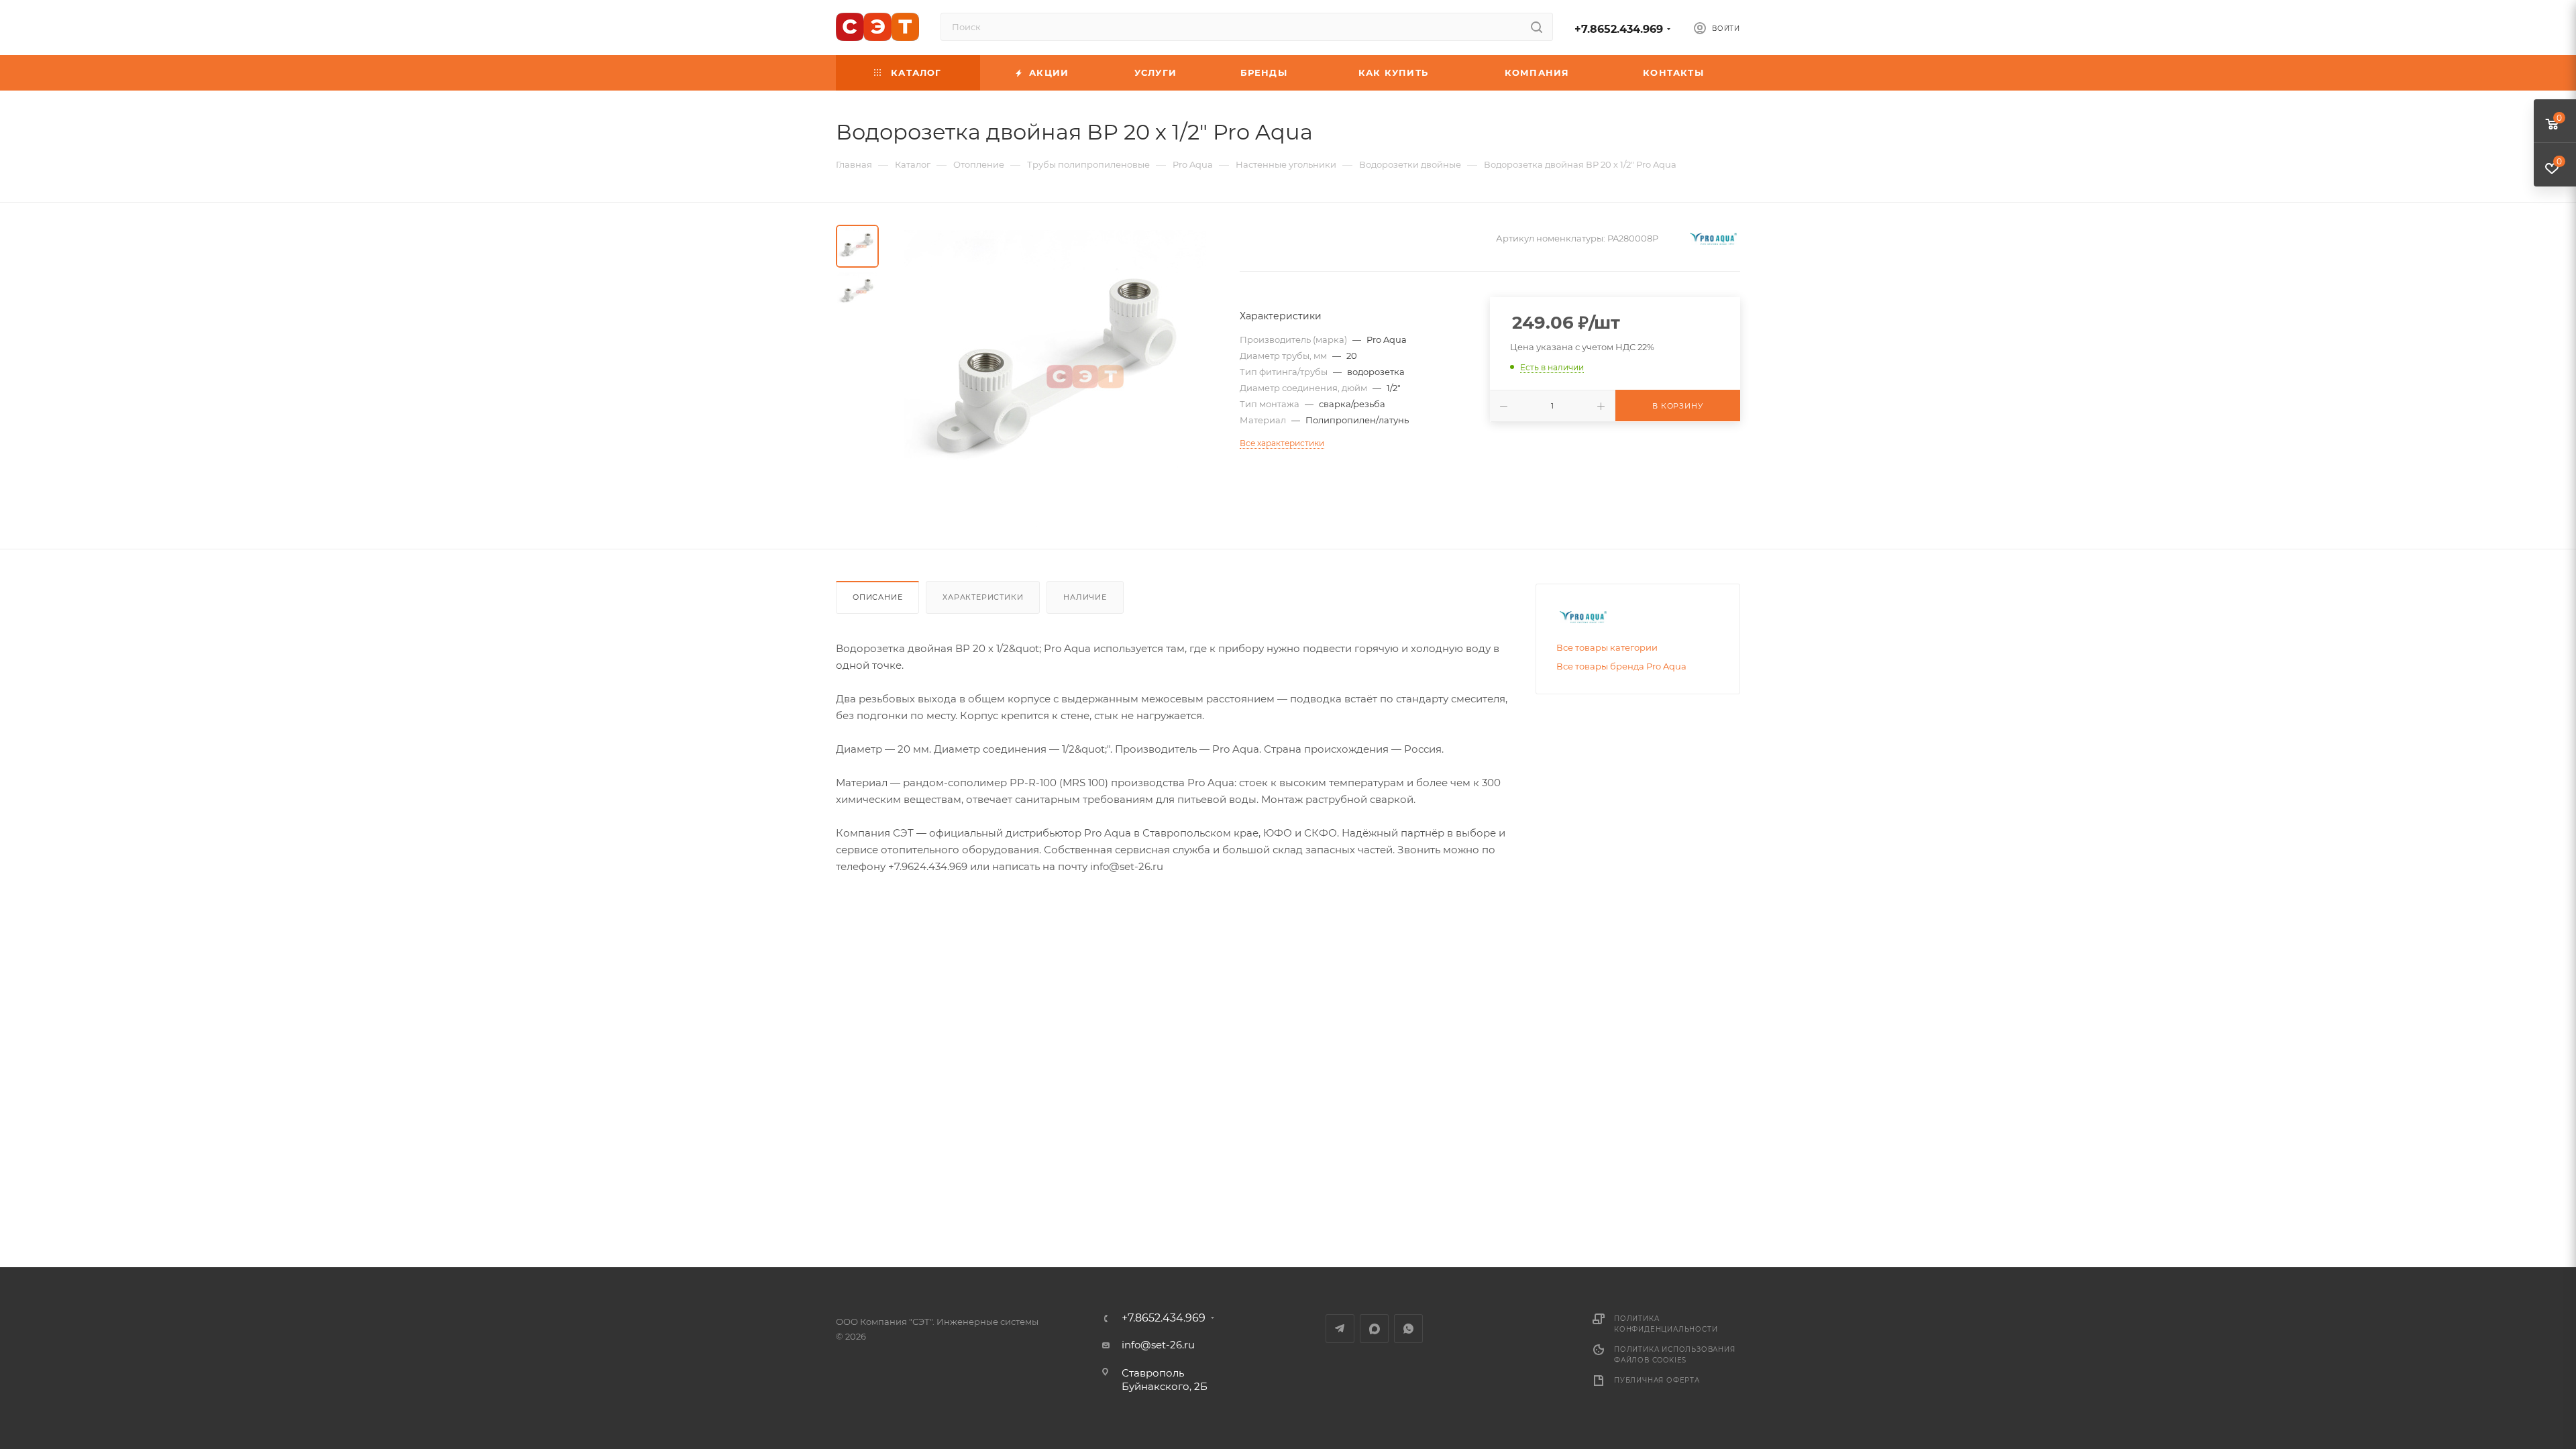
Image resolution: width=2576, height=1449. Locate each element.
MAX (1374, 1329)
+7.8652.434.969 (1619, 29)
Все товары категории (1607, 647)
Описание (877, 597)
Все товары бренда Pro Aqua (1621, 666)
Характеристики (983, 597)
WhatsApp (1408, 1329)
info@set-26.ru (1158, 1345)
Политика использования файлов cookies (1675, 1355)
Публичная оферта (1657, 1380)
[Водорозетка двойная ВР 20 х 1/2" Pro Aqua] (1055, 376)
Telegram (1340, 1329)
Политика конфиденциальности (1666, 1324)
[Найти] (1537, 27)
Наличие (1085, 597)
